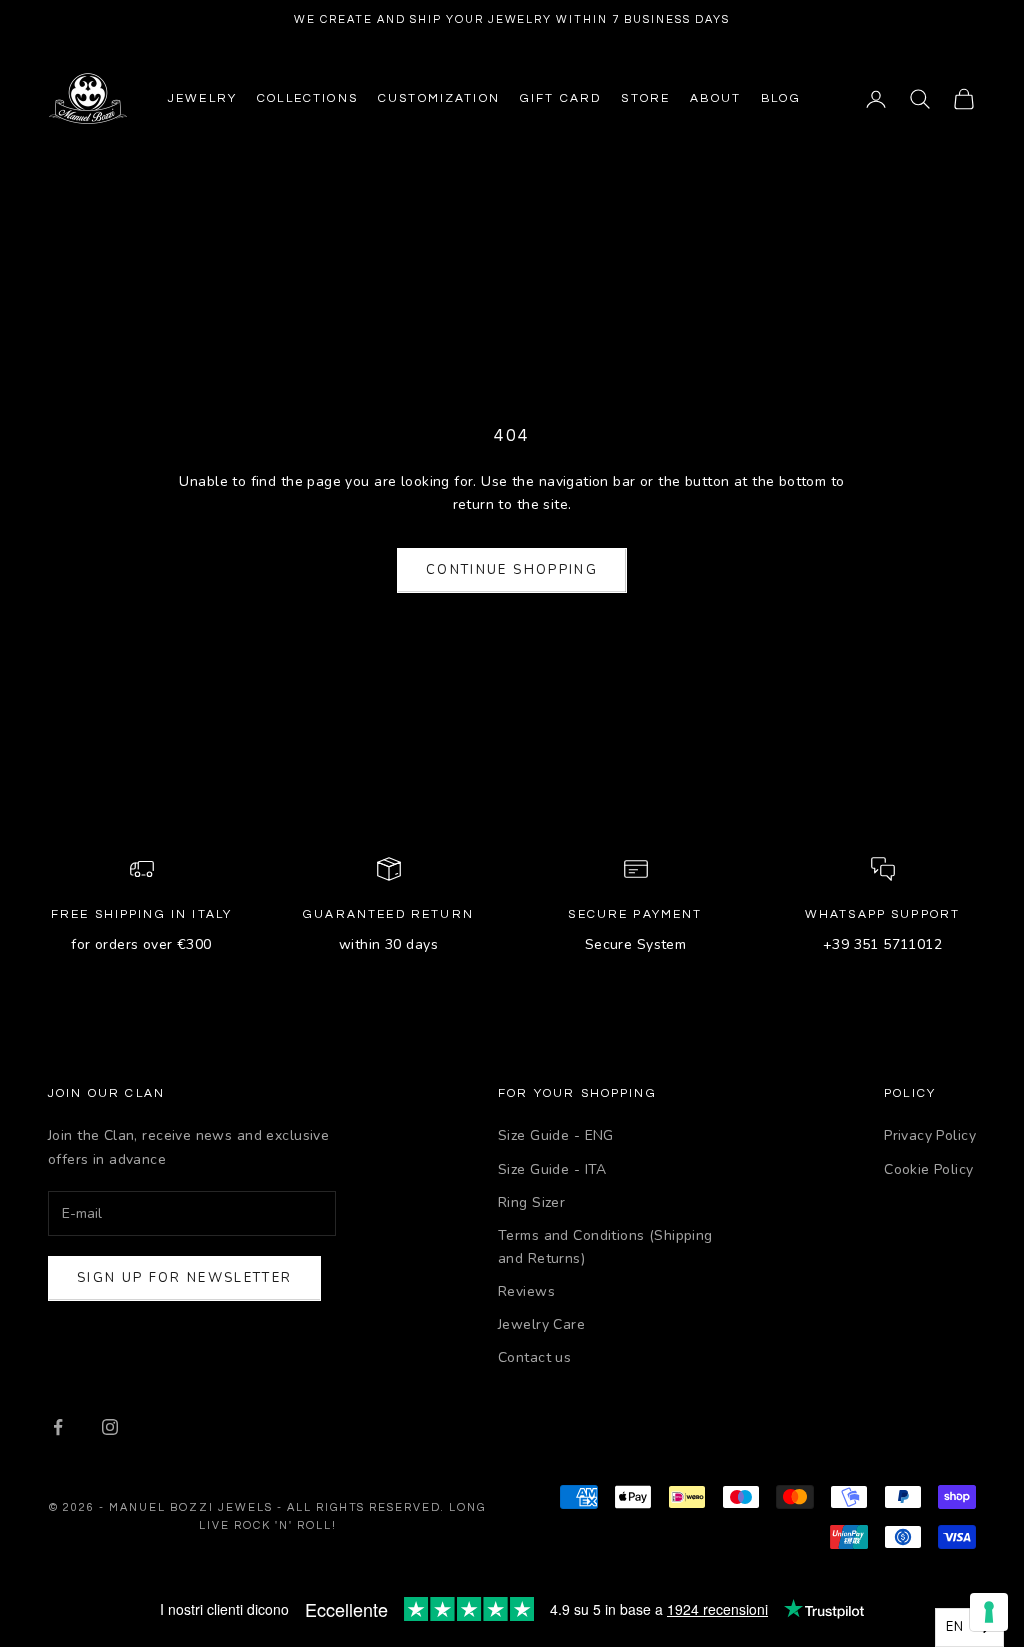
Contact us (534, 1357)
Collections (307, 98)
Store (645, 98)
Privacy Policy (930, 1135)
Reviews (526, 1291)
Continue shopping (512, 570)
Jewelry (202, 98)
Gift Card (560, 98)
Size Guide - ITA (552, 1169)
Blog (781, 98)
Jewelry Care (541, 1324)
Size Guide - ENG (556, 1135)
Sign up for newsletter (184, 1278)
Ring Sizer (531, 1202)
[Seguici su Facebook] (58, 1427)
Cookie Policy (928, 1169)
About (715, 98)
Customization (439, 98)
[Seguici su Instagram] (110, 1427)
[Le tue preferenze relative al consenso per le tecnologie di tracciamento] (989, 1612)
